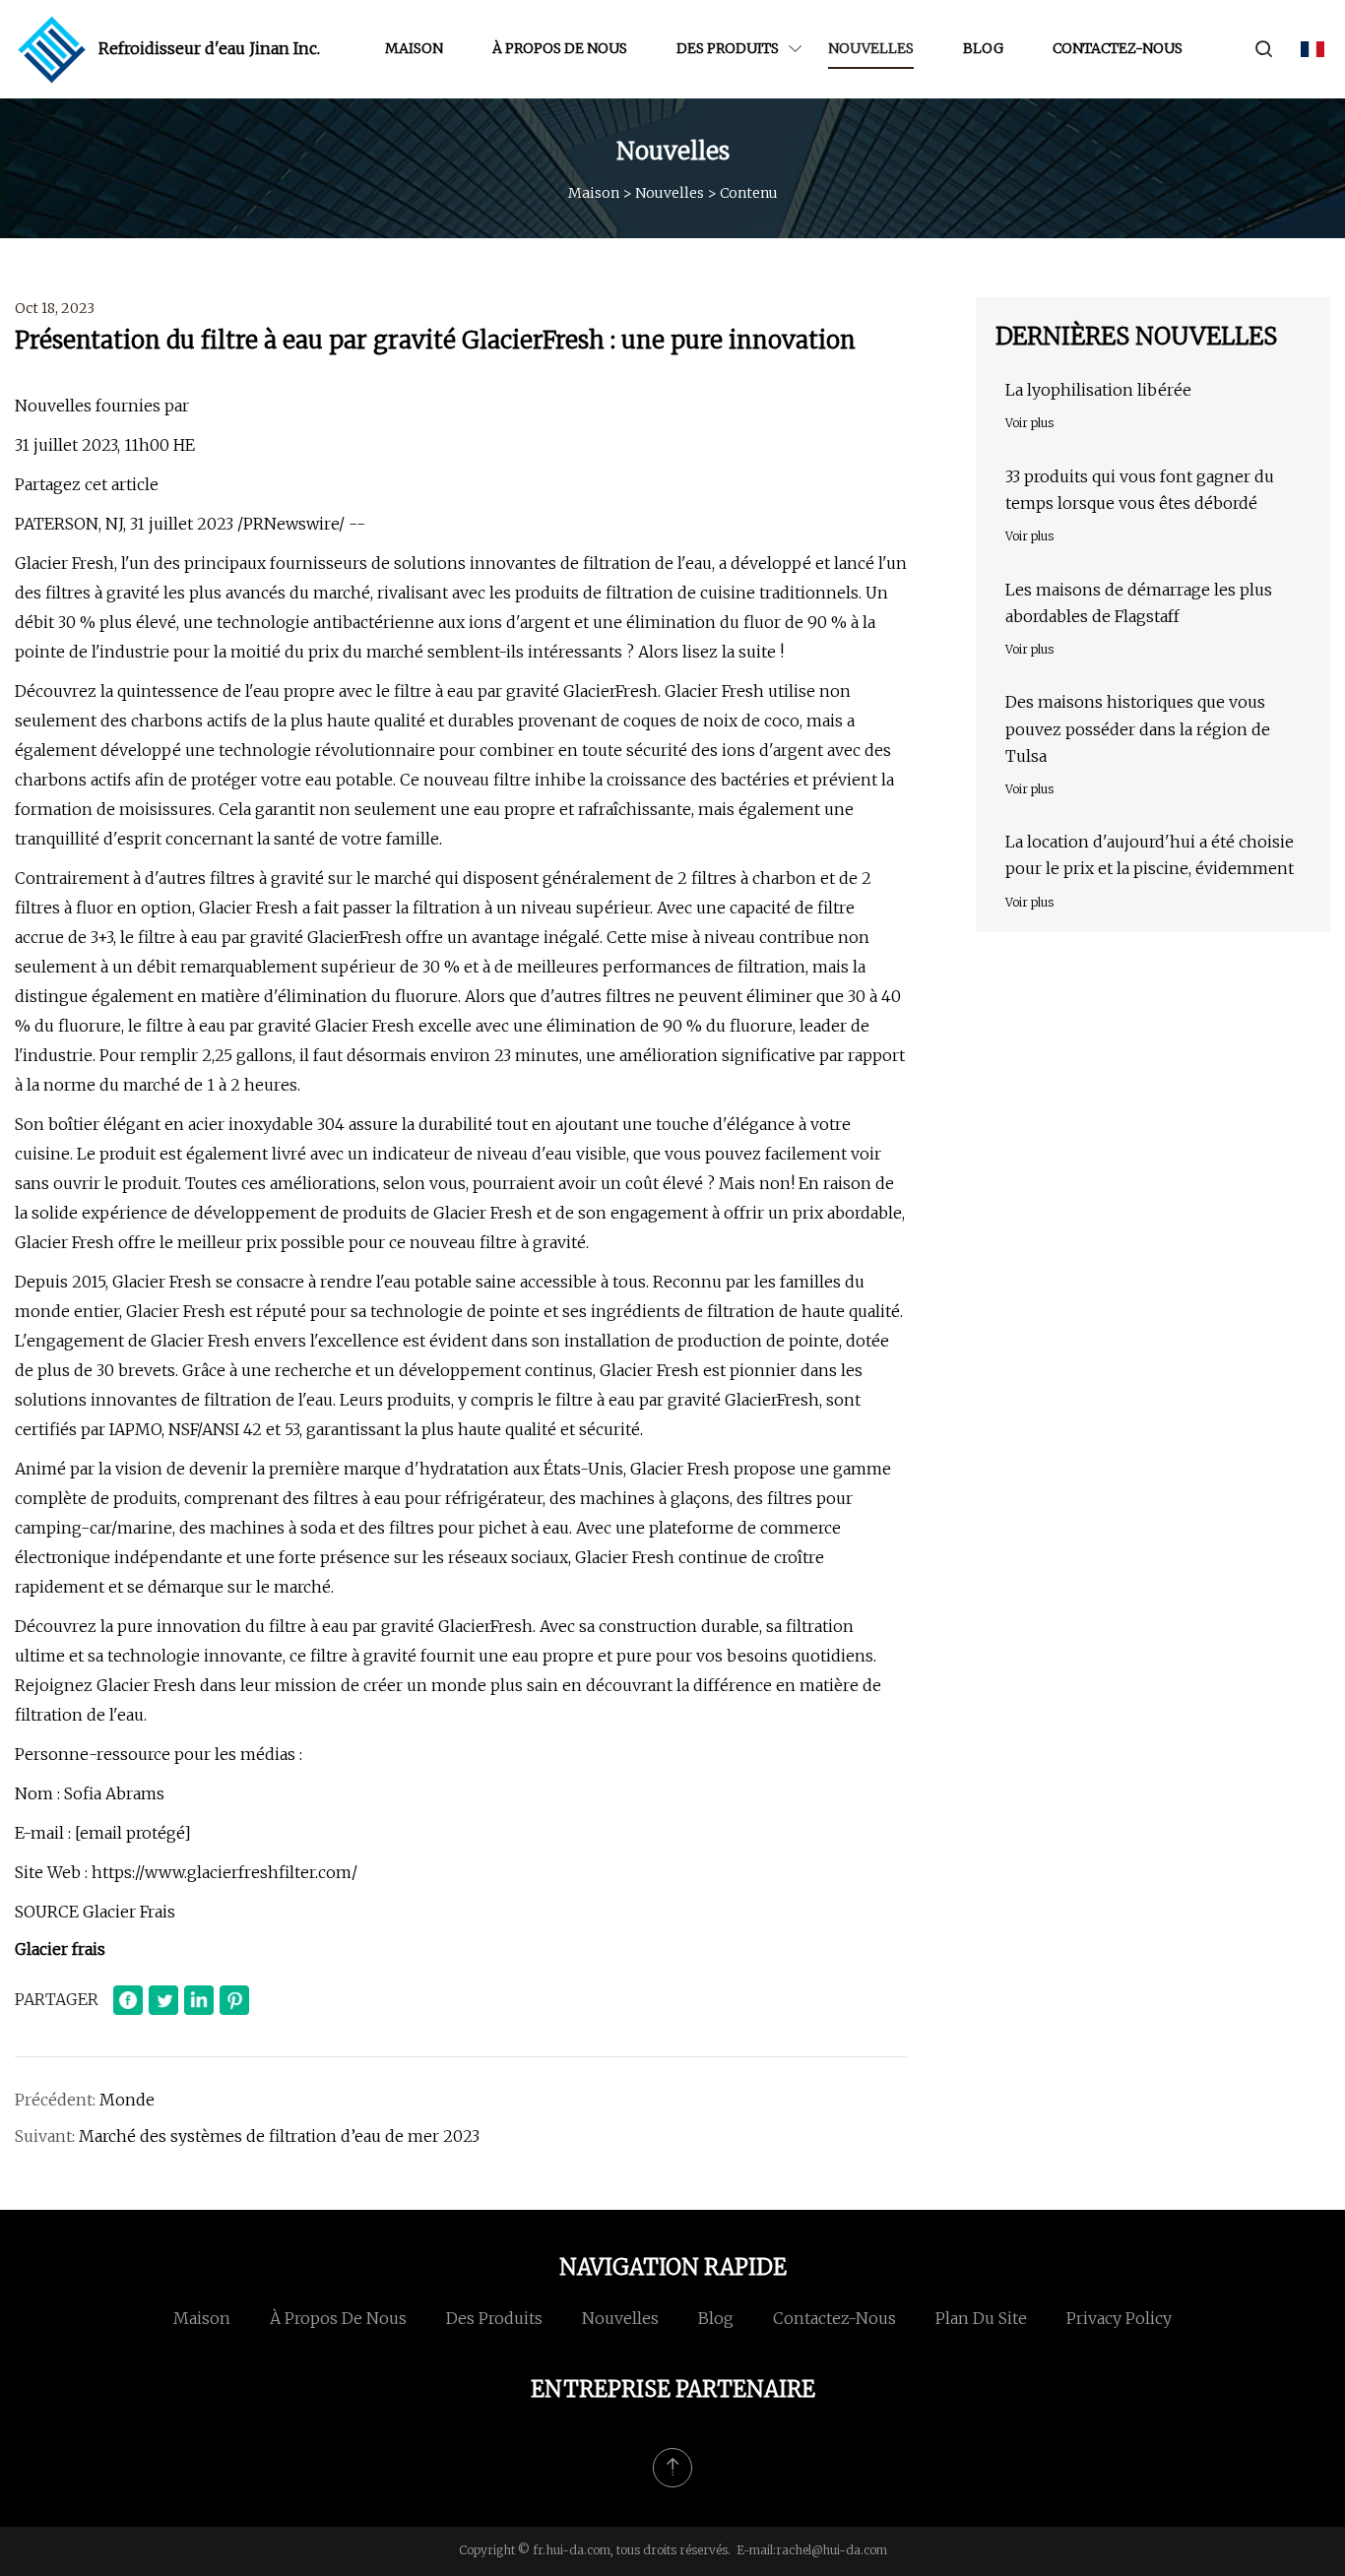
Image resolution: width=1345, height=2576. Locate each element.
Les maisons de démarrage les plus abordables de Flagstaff (1139, 603)
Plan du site (981, 2318)
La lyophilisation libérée (1098, 390)
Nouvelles (871, 48)
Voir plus (1029, 423)
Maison (414, 48)
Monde (127, 2100)
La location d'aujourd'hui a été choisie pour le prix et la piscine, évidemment (1150, 855)
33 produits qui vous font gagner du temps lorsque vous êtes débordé (1140, 490)
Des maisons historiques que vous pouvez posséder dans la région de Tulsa (1138, 728)
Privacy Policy (1119, 2318)
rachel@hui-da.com (832, 2550)
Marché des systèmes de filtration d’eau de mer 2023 (279, 2136)
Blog (983, 48)
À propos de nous (560, 48)
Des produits (728, 48)
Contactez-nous (1118, 48)
